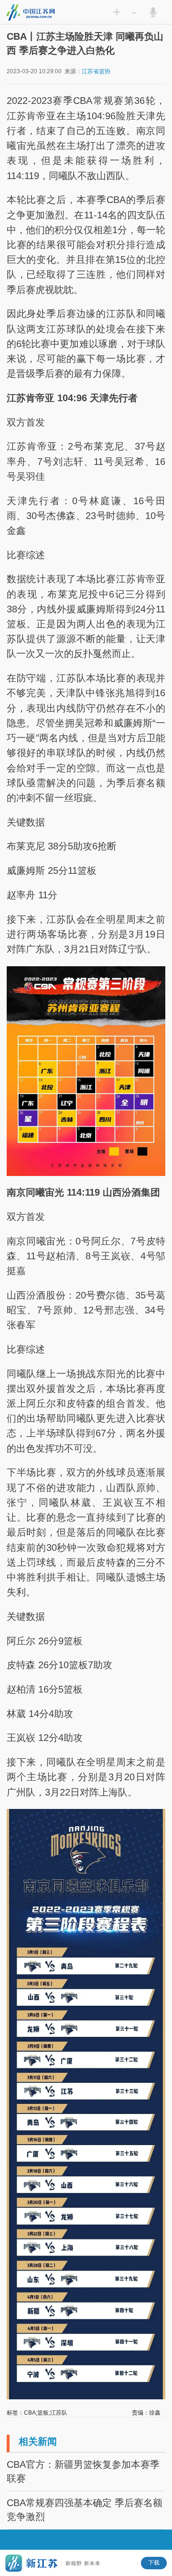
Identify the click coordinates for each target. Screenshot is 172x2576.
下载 (154, 2563)
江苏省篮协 (96, 71)
